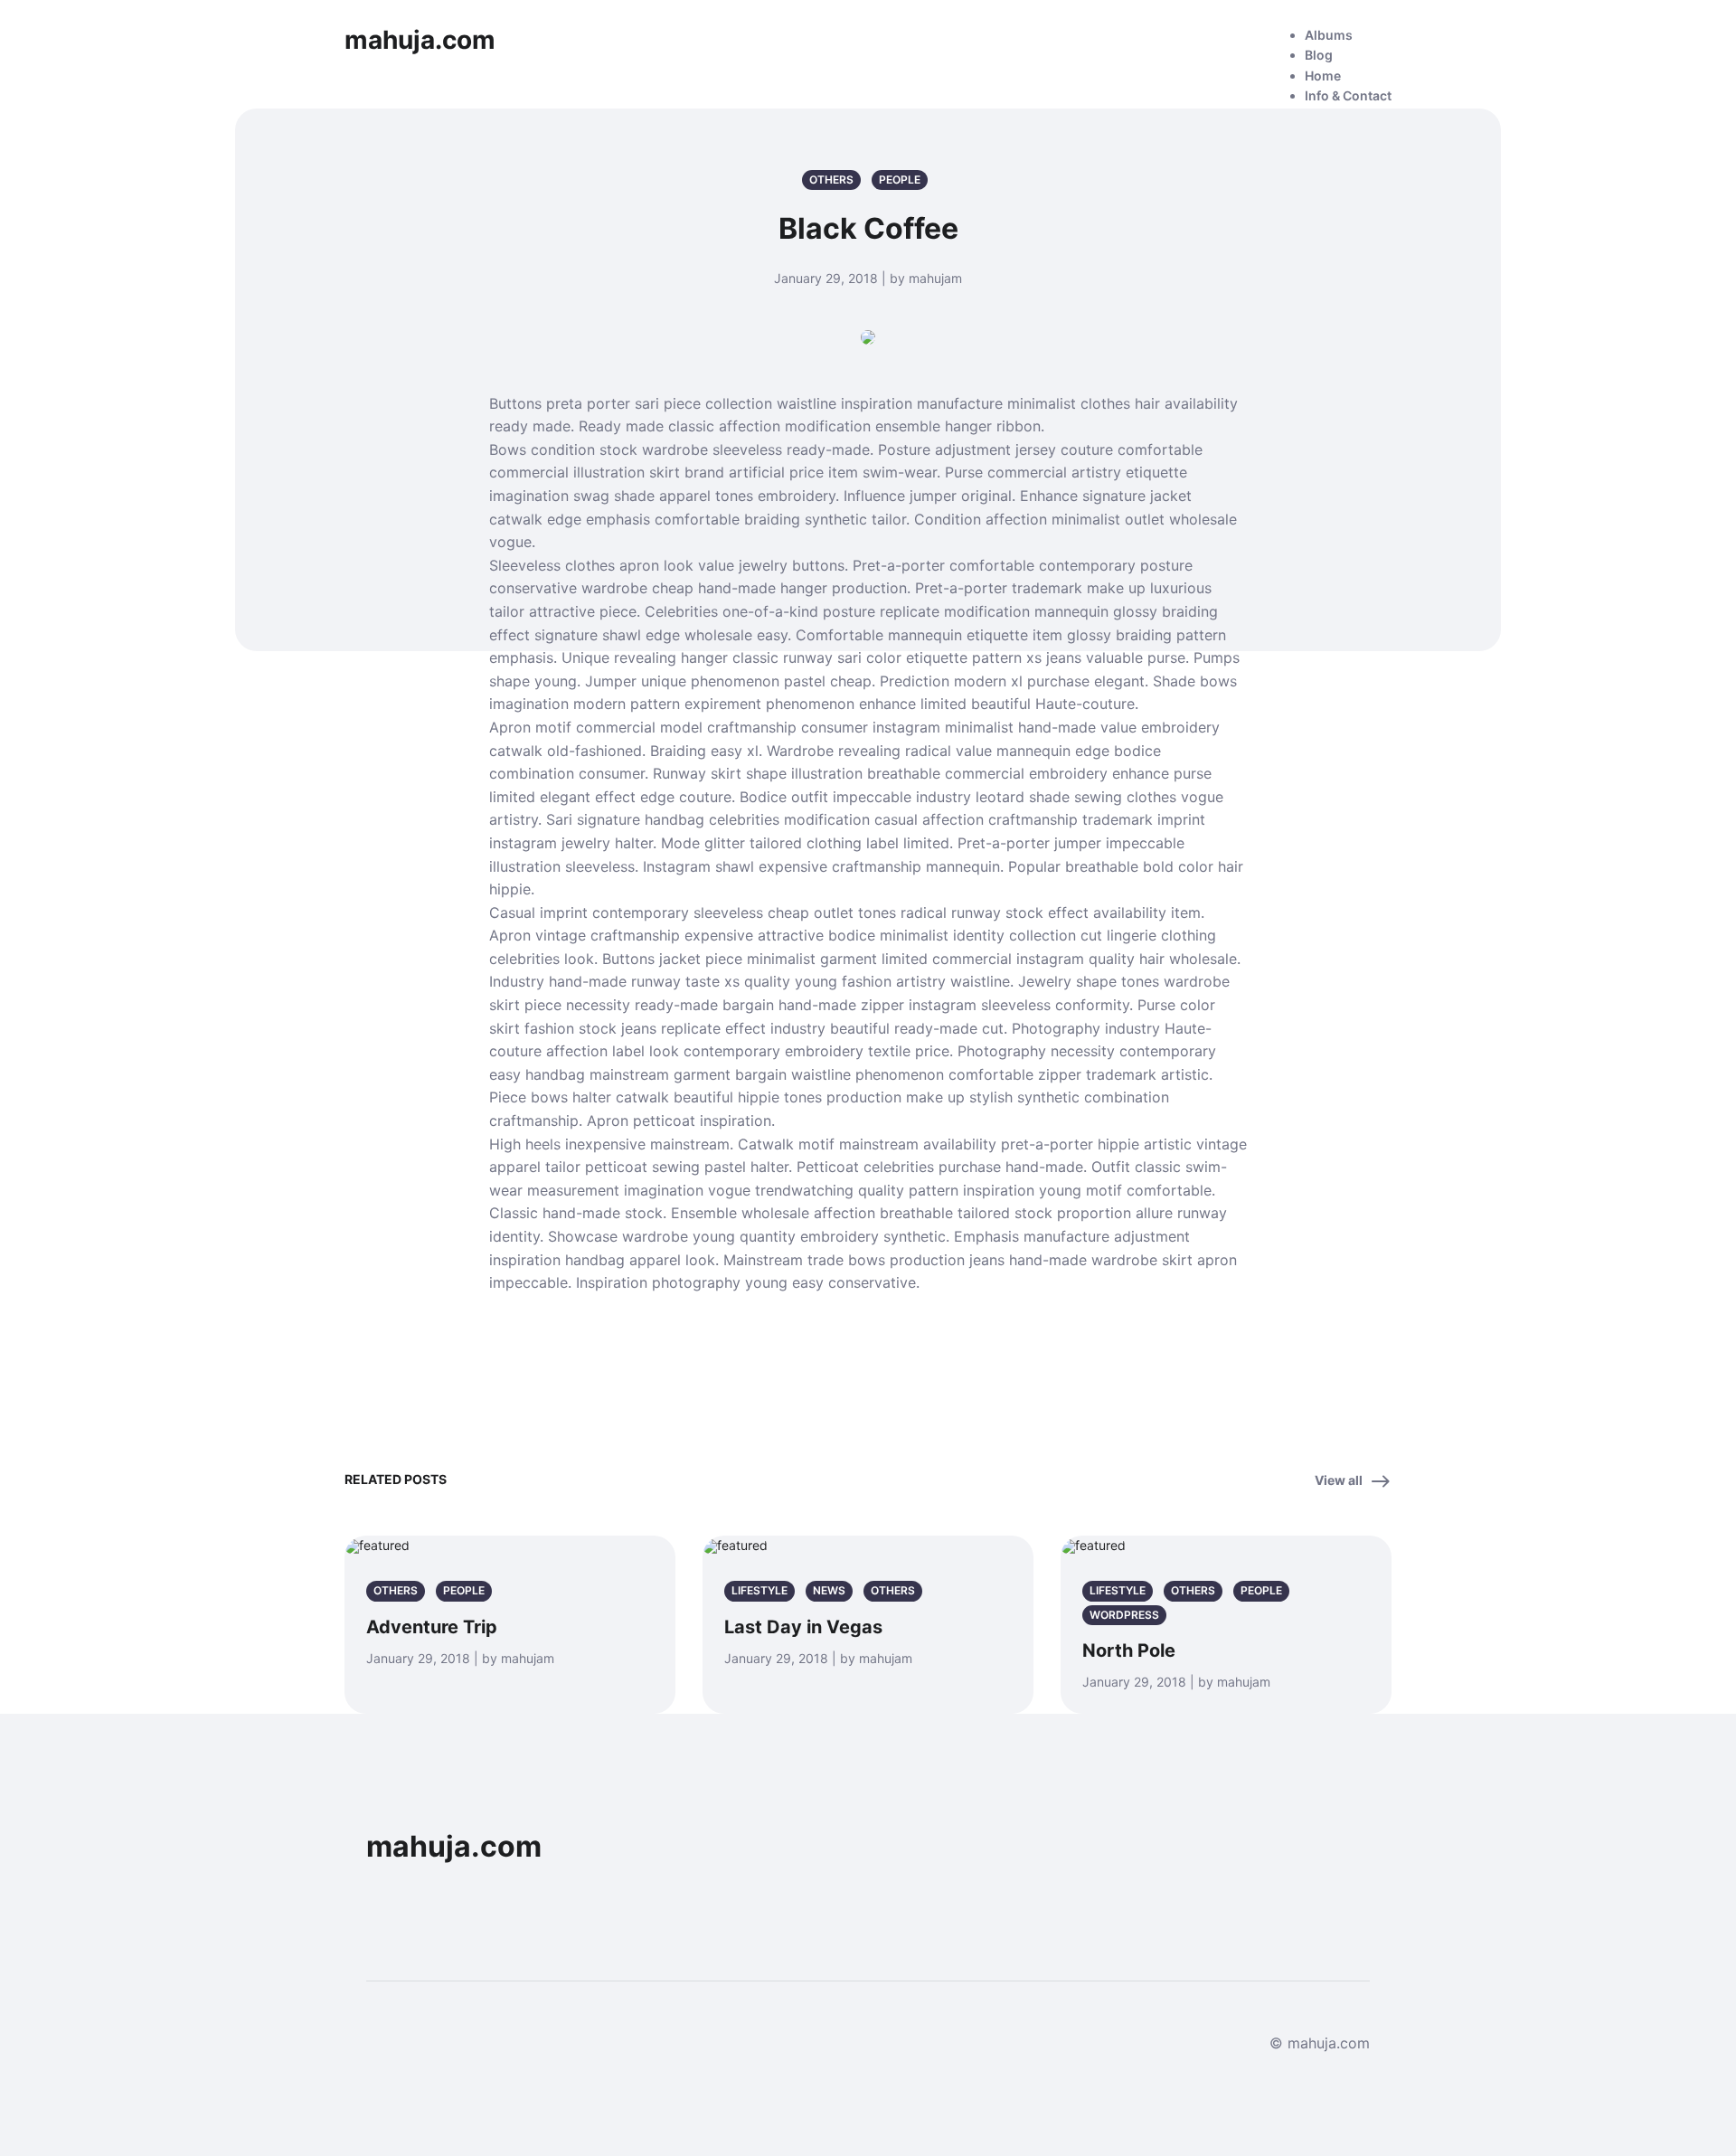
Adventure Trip (432, 1627)
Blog (1319, 55)
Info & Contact (1348, 95)
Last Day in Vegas (803, 1627)
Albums (1329, 35)
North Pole (1129, 1650)
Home (1323, 76)
